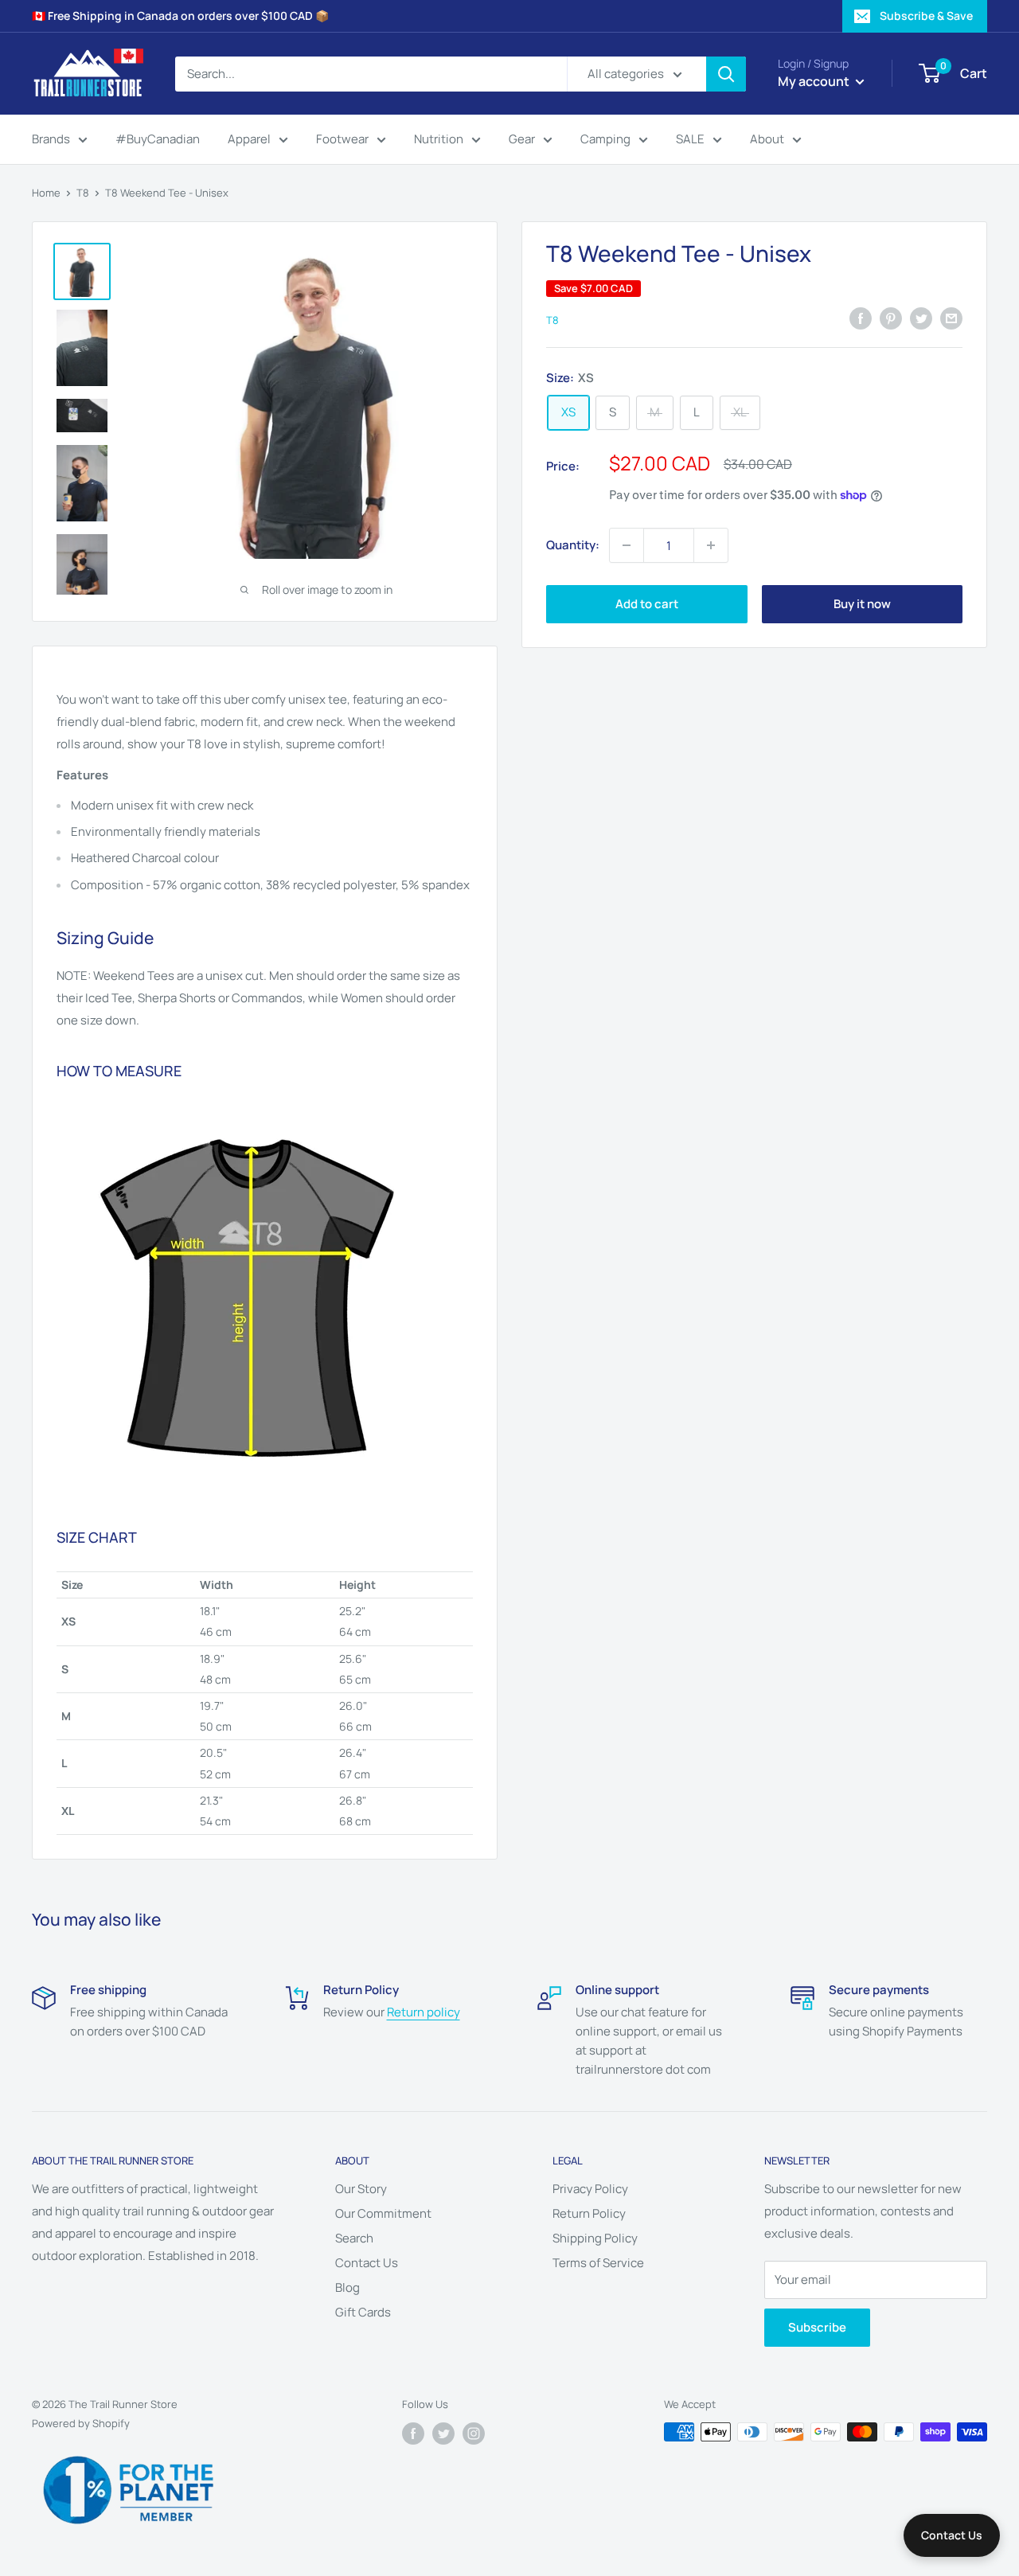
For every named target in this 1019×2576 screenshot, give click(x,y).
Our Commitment (383, 2213)
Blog (347, 2287)
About (767, 139)
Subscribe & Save (926, 16)
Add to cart (647, 604)
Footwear (342, 139)
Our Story (361, 2189)
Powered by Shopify (81, 2423)
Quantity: (573, 545)
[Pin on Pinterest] (891, 318)
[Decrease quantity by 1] (627, 545)
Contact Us (367, 2263)
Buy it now (862, 604)
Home (46, 193)
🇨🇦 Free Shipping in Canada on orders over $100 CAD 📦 (180, 16)
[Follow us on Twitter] (443, 2434)
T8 (83, 193)
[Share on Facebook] (861, 318)
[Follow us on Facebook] (413, 2434)
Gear (522, 139)
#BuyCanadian (158, 139)
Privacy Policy (590, 2189)
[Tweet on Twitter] (921, 318)
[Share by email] (951, 318)
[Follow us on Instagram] (474, 2434)
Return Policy (589, 2213)
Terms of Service (598, 2263)
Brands (51, 139)
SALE (690, 139)
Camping (605, 139)
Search (354, 2238)
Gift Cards (363, 2312)
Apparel (249, 139)
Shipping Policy (595, 2238)
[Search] (726, 74)
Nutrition (439, 139)
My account (815, 81)
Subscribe (817, 2327)
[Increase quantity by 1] (711, 545)
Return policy (424, 2012)
